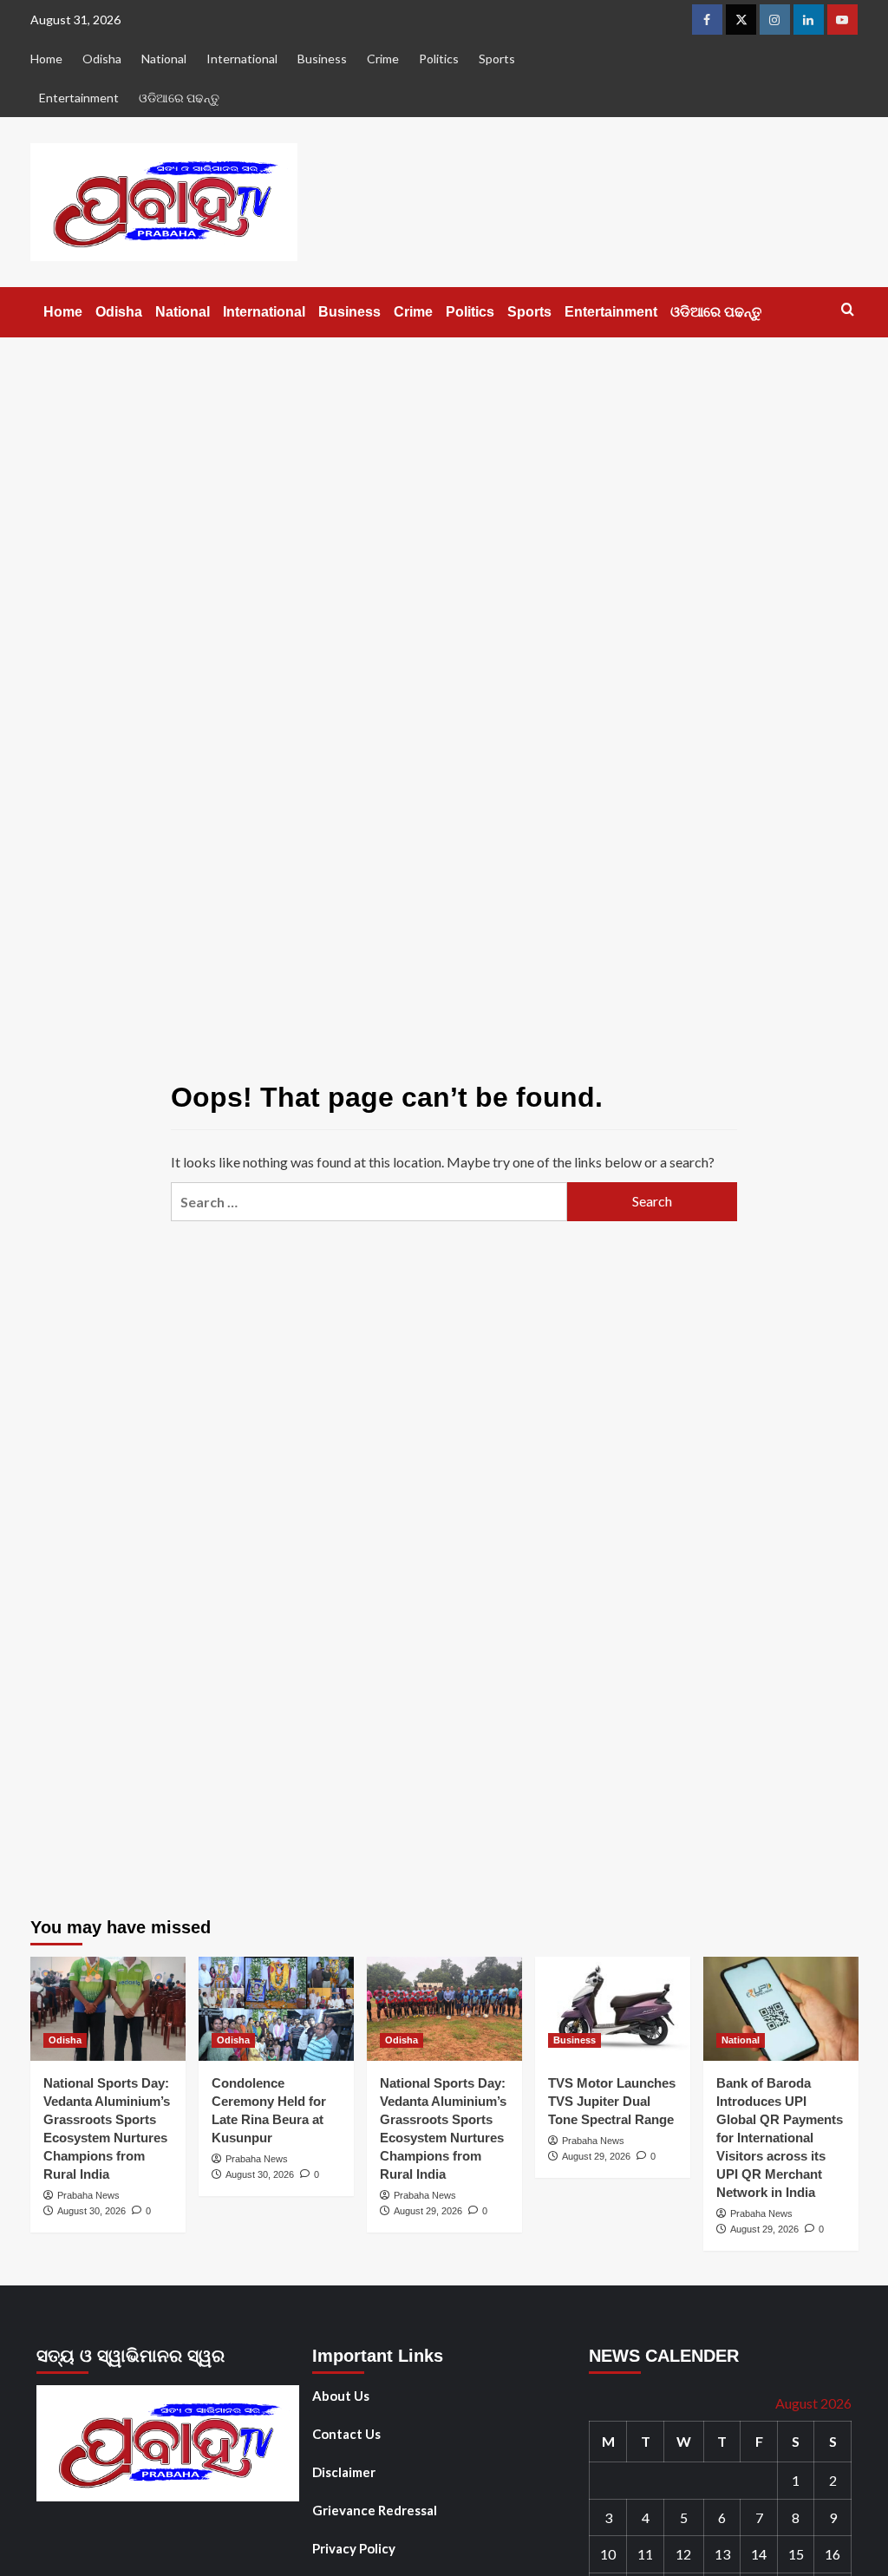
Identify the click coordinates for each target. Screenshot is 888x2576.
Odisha (102, 59)
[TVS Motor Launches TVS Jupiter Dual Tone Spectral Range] (613, 2008)
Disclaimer (344, 2472)
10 (608, 2554)
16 (832, 2554)
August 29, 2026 (428, 2211)
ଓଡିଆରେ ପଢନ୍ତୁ (179, 98)
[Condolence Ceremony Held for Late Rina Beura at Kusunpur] (276, 2008)
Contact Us (346, 2434)
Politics (439, 59)
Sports (497, 59)
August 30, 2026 (91, 2211)
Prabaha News (88, 2195)
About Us (341, 2396)
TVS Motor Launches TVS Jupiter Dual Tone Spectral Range (612, 2101)
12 (683, 2554)
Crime (383, 59)
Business (322, 59)
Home (46, 59)
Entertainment (79, 98)
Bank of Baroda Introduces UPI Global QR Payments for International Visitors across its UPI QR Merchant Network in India (780, 2138)
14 (759, 2554)
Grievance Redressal (375, 2510)
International (242, 59)
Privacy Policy (354, 2548)
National (164, 59)
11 (645, 2554)
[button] (848, 309)
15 (796, 2554)
